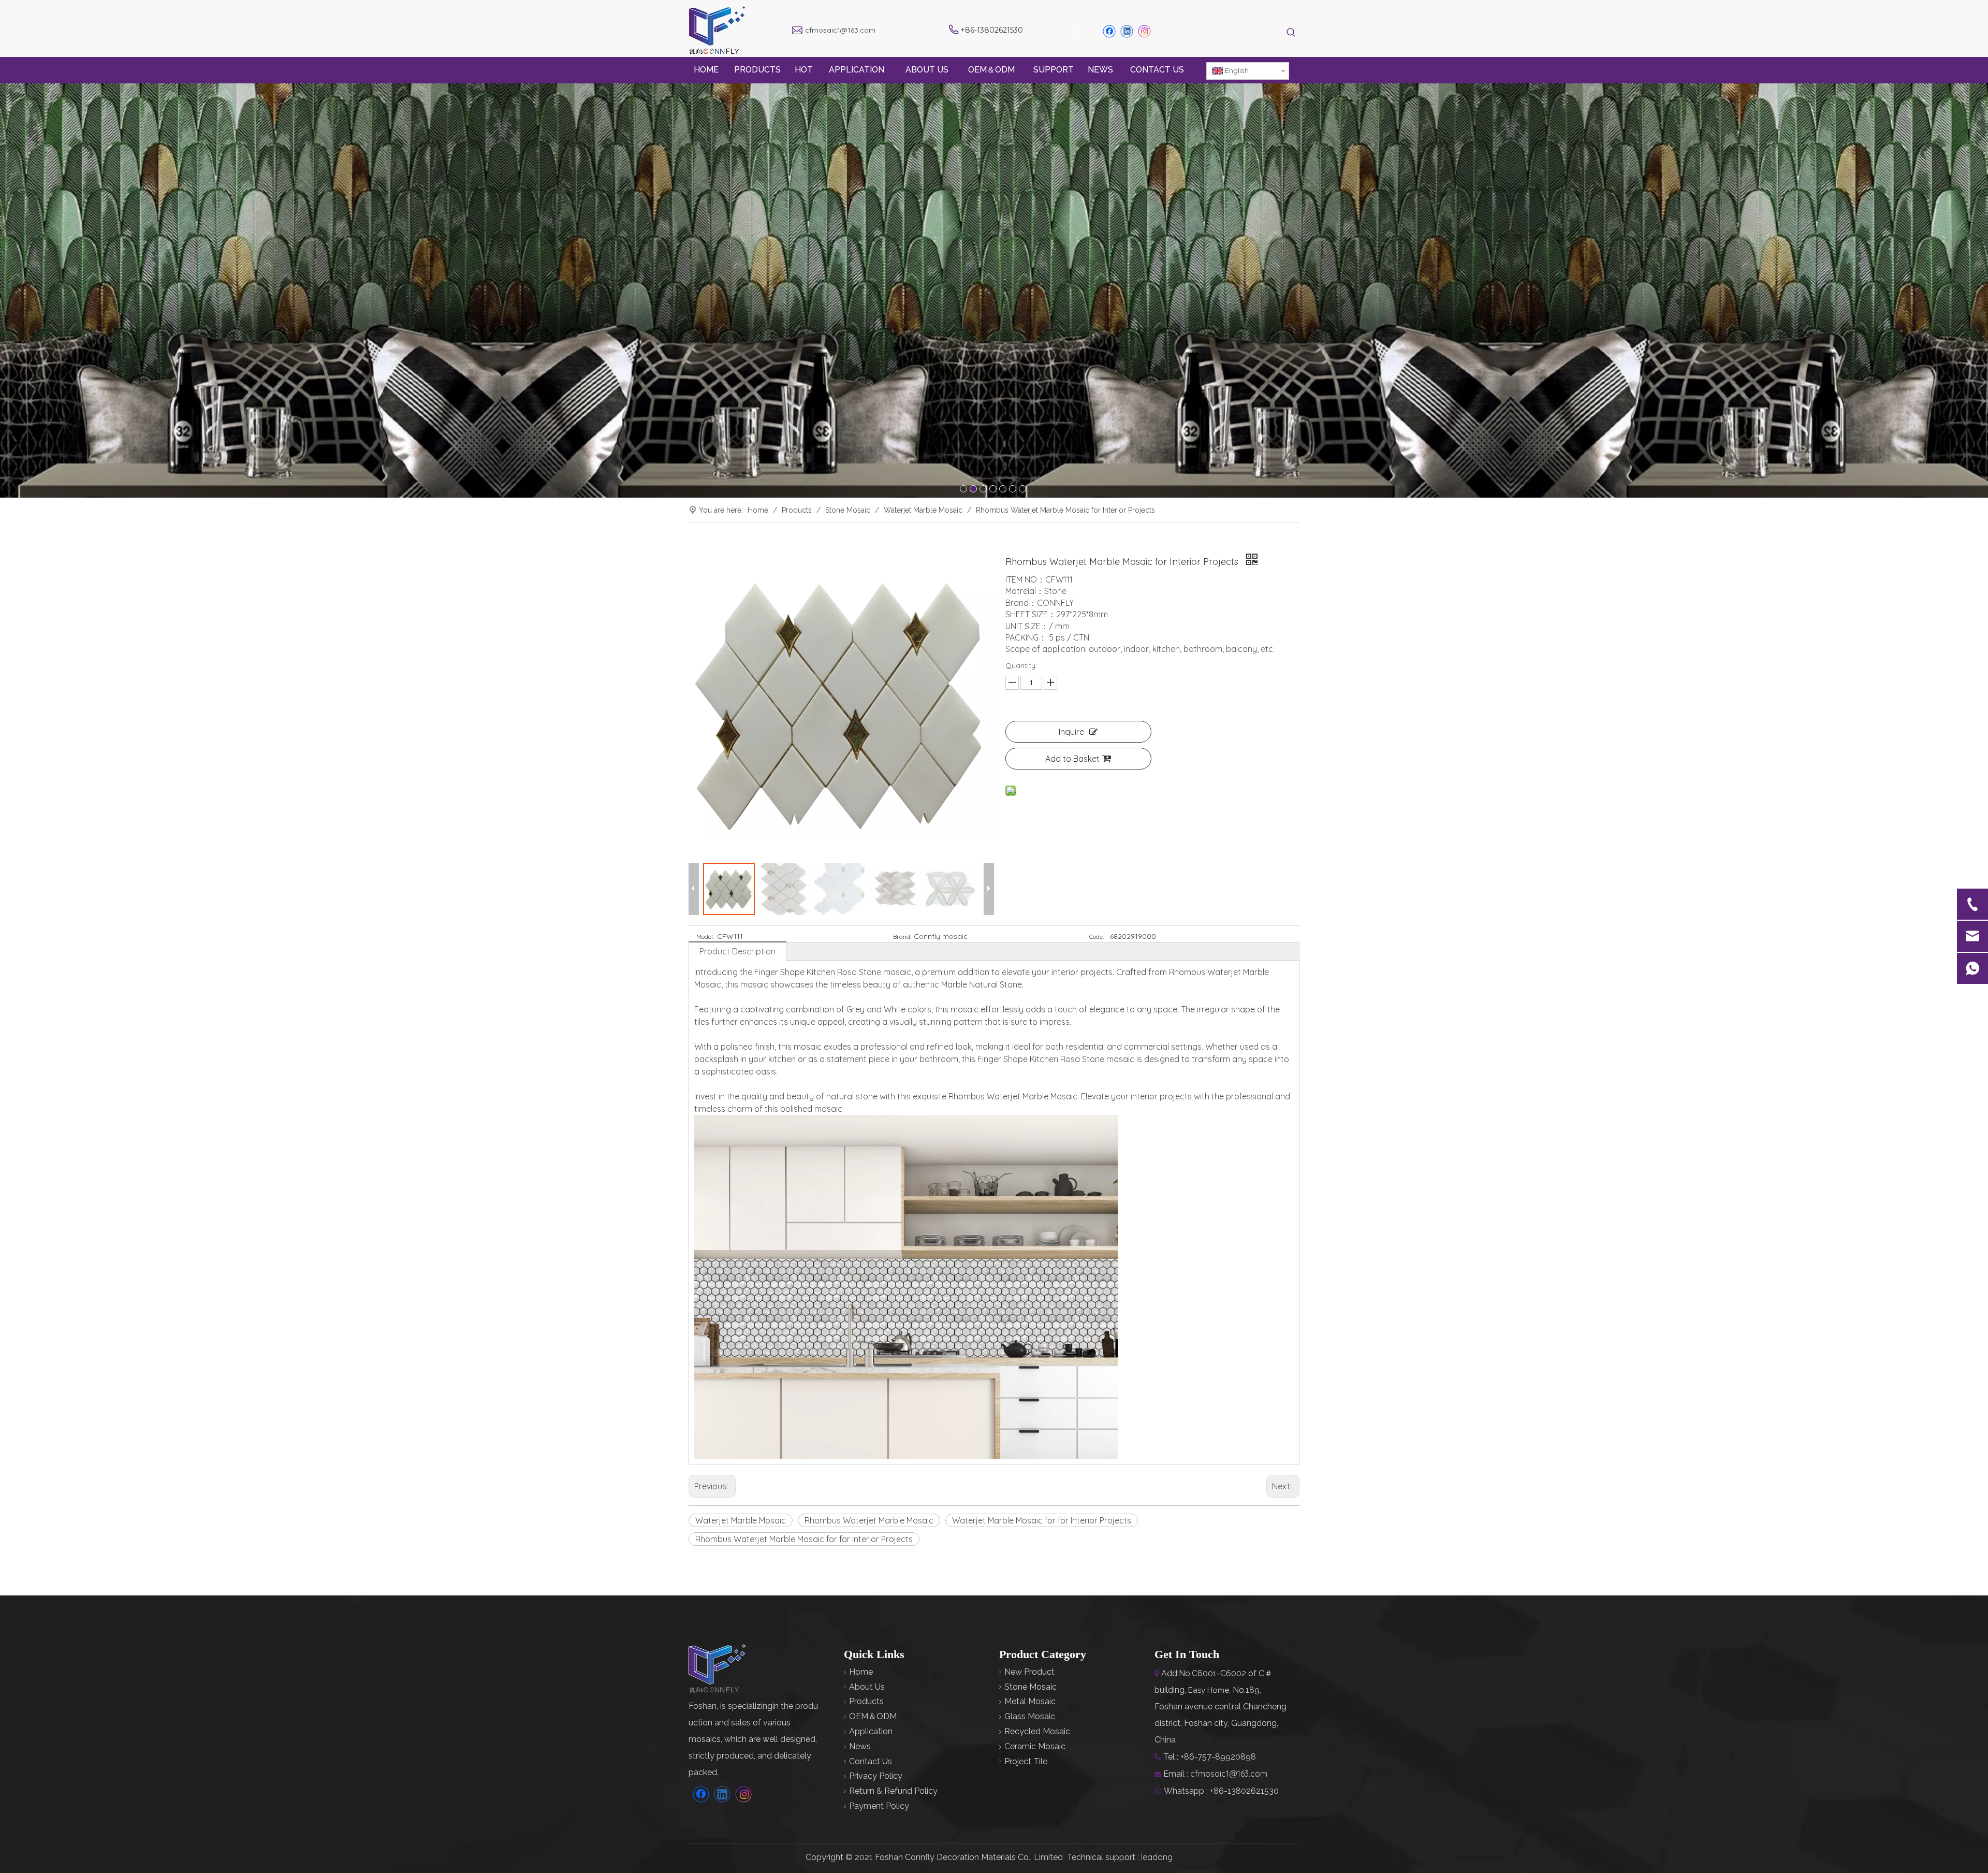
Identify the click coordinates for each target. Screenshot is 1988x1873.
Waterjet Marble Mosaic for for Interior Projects (1042, 1520)
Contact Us (871, 1761)
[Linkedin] (1127, 31)
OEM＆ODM (873, 1716)
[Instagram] (1145, 31)
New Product (1029, 1672)
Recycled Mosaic (1037, 1731)
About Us (867, 1687)
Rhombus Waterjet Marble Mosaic (869, 1520)
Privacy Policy (876, 1776)
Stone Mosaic (1030, 1687)
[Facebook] (1109, 31)
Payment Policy (879, 1806)
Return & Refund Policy (893, 1791)
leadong (1157, 1857)
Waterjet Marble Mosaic (741, 1520)
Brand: (902, 936)
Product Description (737, 951)
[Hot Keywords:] (1291, 33)
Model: (705, 936)
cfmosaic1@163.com (840, 30)
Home (861, 1672)
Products (866, 1701)
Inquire (1071, 732)
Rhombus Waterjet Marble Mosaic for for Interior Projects (804, 1539)
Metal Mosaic (1030, 1701)
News (860, 1746)
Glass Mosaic (1030, 1716)
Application (871, 1731)
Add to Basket (1072, 759)
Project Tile (1026, 1761)
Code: (1097, 936)
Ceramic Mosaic (1035, 1746)
